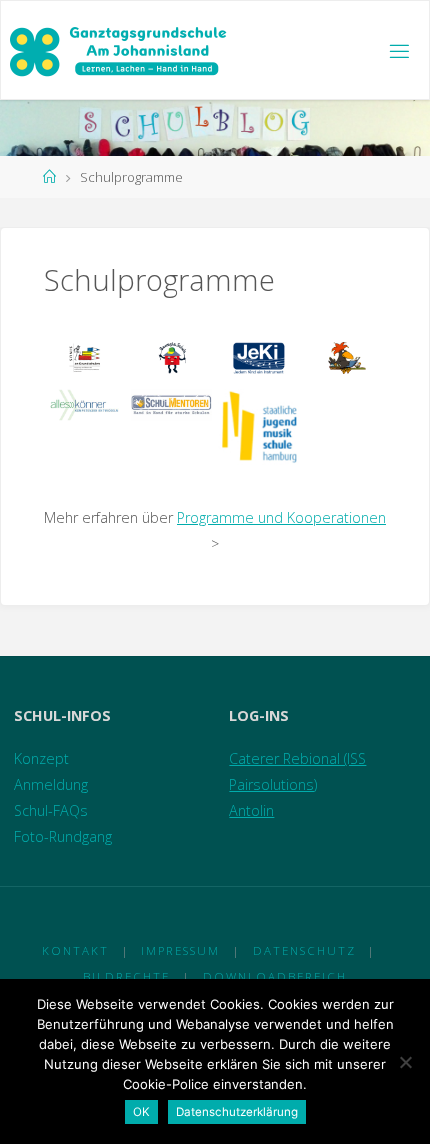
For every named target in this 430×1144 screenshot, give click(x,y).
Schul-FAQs (51, 810)
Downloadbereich (275, 976)
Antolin (251, 810)
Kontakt (75, 950)
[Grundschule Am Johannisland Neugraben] (119, 50)
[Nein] (405, 1062)
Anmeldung (51, 784)
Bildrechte (126, 976)
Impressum (180, 950)
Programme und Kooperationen (281, 517)
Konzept (41, 758)
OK (141, 1112)
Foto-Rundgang (63, 836)
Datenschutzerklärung (237, 1112)
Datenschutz (304, 950)
